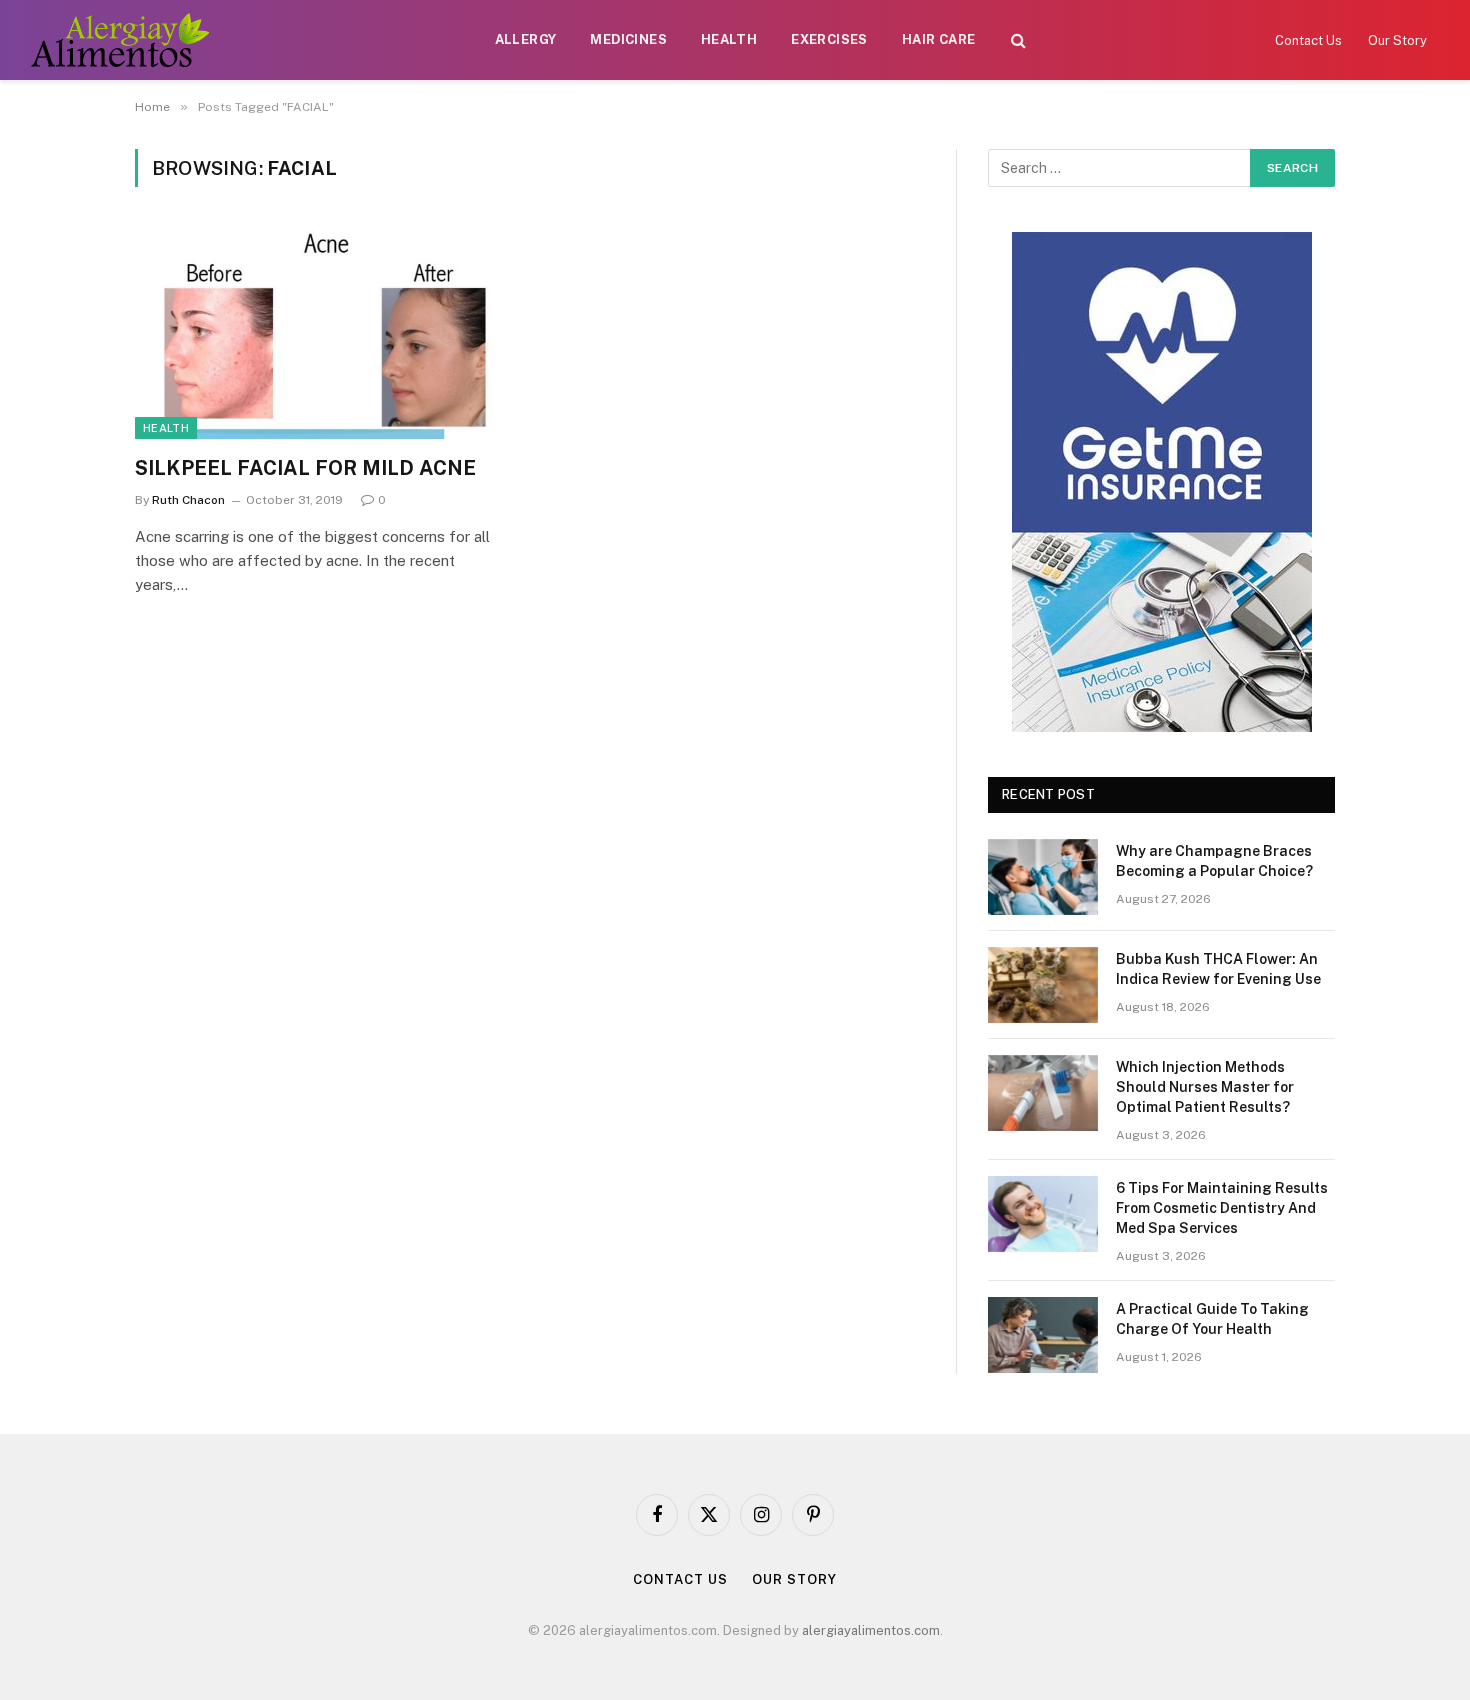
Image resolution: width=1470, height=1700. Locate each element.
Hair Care (939, 39)
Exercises (829, 39)
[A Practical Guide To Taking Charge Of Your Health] (1043, 1335)
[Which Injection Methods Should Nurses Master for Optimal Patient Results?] (1043, 1093)
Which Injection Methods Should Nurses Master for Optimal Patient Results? (1205, 1087)
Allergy (526, 39)
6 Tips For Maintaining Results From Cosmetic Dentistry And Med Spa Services (1222, 1208)
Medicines (628, 39)
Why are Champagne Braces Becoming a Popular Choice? (1214, 861)
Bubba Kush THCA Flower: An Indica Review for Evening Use (1218, 969)
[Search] (1018, 40)
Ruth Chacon (188, 500)
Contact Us (1308, 40)
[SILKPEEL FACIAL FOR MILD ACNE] (323, 333)
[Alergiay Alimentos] (119, 40)
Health (729, 39)
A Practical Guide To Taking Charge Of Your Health (1212, 1319)
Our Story (1397, 40)
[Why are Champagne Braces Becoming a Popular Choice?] (1043, 877)
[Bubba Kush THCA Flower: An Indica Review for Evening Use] (1043, 985)
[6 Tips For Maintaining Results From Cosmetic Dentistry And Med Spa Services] (1043, 1214)
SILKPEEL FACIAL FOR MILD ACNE (305, 468)
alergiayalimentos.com (871, 1630)
